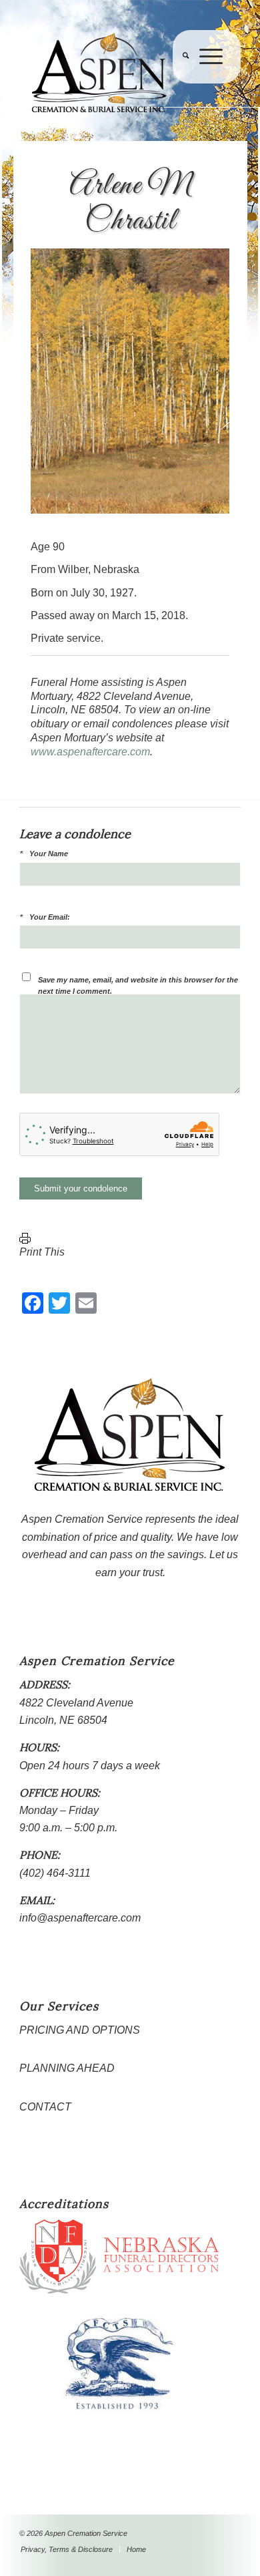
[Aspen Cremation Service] (108, 73)
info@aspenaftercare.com (80, 1918)
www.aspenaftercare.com (90, 752)
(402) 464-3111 (55, 1873)
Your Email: (50, 917)
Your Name (49, 854)
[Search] (181, 83)
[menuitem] (181, 83)
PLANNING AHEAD (67, 2068)
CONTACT (45, 2107)
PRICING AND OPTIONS (80, 2030)
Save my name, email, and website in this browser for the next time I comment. (138, 985)
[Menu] (206, 83)
